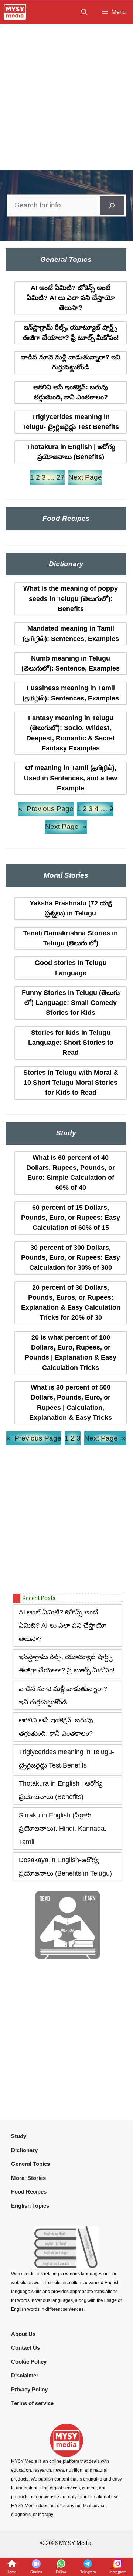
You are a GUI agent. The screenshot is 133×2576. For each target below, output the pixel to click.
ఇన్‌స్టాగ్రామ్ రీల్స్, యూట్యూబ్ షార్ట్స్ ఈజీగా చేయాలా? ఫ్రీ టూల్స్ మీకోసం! (71, 332)
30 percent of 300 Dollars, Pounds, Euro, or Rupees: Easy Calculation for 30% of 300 (71, 1258)
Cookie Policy (29, 2362)
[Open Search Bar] (84, 12)
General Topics (30, 2164)
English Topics (30, 2206)
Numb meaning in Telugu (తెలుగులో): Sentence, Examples (71, 663)
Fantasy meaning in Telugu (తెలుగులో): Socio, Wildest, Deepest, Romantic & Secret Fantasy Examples (71, 733)
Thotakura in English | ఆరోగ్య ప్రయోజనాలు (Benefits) (71, 452)
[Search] (112, 205)
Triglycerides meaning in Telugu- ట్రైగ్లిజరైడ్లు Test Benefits (71, 422)
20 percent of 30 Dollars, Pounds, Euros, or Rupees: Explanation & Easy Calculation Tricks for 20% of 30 (71, 1303)
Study (19, 2136)
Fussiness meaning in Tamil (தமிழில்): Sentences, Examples (71, 693)
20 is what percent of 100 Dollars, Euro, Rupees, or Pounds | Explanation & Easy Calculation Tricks (71, 1353)
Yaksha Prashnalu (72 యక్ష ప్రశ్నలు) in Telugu (71, 908)
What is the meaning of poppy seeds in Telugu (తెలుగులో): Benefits (71, 599)
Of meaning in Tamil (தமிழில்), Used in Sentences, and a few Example (71, 778)
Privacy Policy (29, 2389)
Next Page (85, 477)
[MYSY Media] (15, 12)
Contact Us (25, 2348)
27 (61, 477)
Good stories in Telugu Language (71, 968)
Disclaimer (25, 2375)
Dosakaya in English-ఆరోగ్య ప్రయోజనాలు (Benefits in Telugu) (65, 1867)
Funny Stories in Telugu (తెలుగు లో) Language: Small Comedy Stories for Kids (71, 1003)
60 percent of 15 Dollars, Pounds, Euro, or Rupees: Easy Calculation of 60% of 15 (71, 1218)
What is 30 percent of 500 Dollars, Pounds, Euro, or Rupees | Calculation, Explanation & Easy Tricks (71, 1402)
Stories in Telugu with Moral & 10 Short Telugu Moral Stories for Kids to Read (71, 1083)
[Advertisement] (66, 95)
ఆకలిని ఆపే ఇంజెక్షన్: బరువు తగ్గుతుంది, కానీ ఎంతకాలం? (71, 392)
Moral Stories (28, 2178)
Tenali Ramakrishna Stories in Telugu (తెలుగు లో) (71, 938)
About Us (23, 2334)
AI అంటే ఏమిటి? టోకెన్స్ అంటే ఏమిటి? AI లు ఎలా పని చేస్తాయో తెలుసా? (71, 298)
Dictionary (24, 2150)
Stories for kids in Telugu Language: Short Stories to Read (71, 1043)
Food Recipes (29, 2192)
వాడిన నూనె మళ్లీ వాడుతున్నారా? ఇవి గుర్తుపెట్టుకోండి (71, 362)
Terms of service (32, 2403)
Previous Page (46, 809)
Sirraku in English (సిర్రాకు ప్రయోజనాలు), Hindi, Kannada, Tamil (63, 1829)
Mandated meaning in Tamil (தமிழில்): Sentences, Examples (71, 633)
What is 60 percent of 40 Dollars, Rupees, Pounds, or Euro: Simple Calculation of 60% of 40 (71, 1173)
